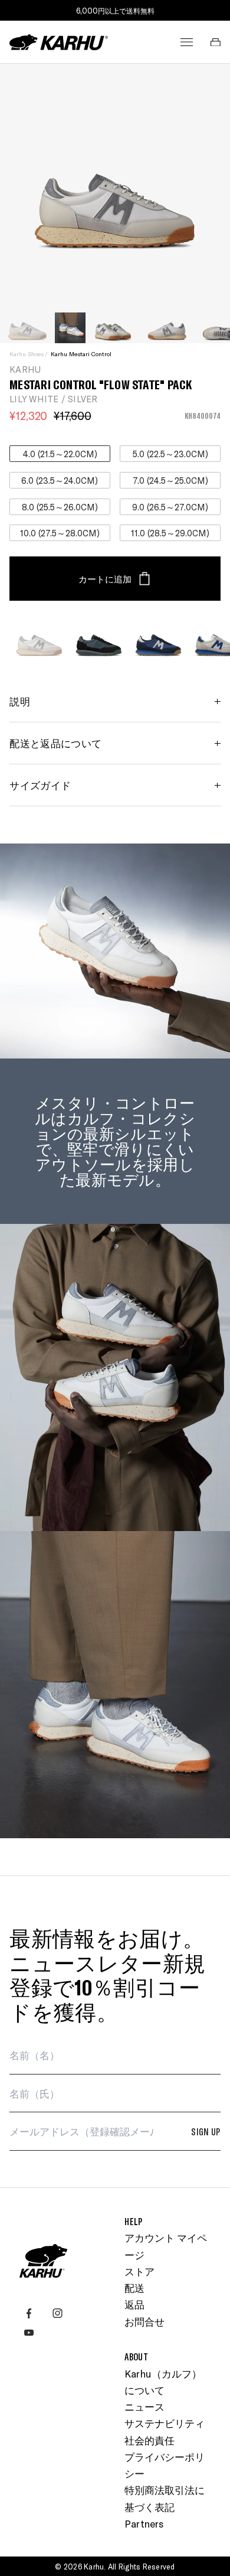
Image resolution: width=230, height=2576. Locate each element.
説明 (20, 701)
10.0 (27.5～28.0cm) (60, 533)
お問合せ (144, 2321)
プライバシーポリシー (165, 2465)
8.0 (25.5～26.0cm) (60, 507)
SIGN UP (206, 2131)
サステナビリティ (165, 2423)
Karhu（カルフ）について (163, 2382)
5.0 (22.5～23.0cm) (170, 454)
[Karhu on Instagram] (57, 2313)
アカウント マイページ (166, 2246)
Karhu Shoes (27, 354)
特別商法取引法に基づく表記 (165, 2498)
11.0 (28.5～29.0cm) (170, 533)
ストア (139, 2271)
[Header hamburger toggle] (187, 42)
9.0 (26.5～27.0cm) (170, 507)
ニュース (144, 2406)
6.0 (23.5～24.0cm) (60, 480)
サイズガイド (40, 785)
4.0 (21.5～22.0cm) (60, 454)
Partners (144, 2523)
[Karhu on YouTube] (29, 2333)
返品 (134, 2304)
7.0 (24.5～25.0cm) (170, 480)
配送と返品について (55, 743)
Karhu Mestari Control (81, 354)
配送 (134, 2288)
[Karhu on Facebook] (29, 2313)
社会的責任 (149, 2440)
